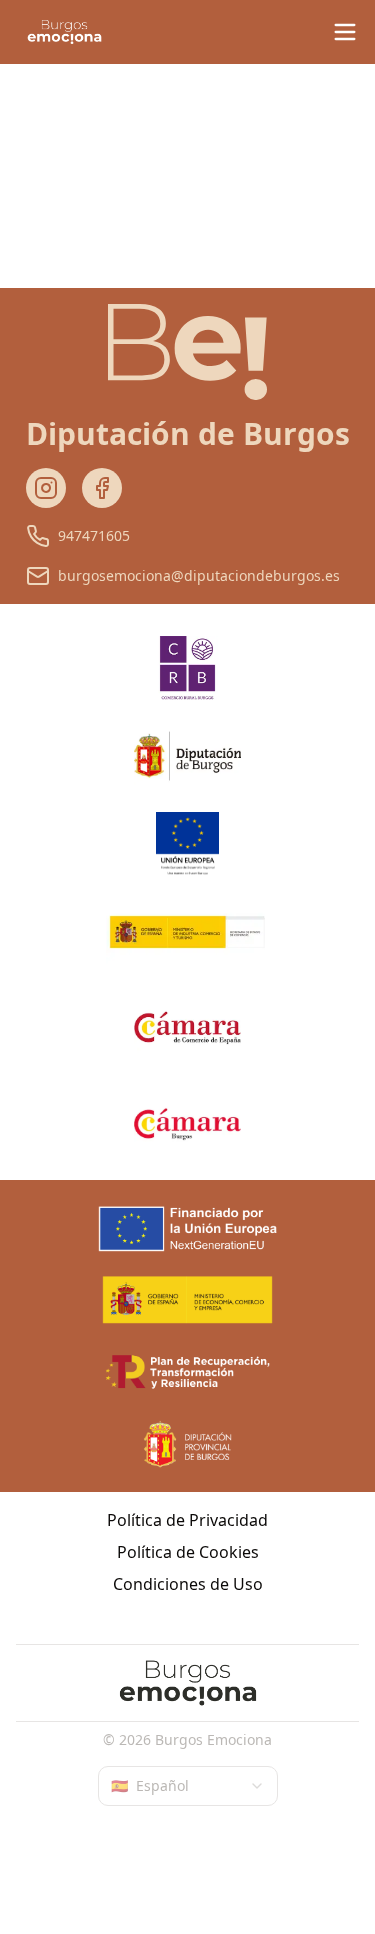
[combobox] (188, 1786)
